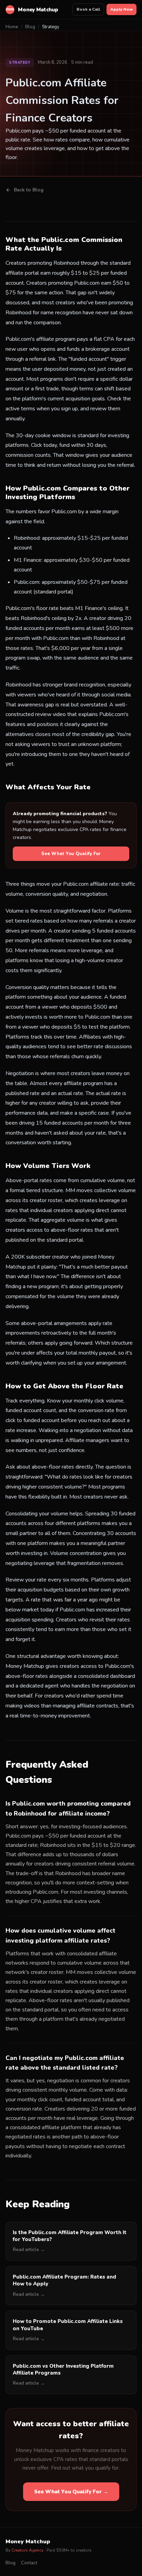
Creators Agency (27, 2550)
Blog (30, 27)
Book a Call (88, 9)
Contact (29, 2563)
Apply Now (121, 9)
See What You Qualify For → (71, 2492)
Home (12, 27)
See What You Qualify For (71, 854)
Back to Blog (29, 190)
